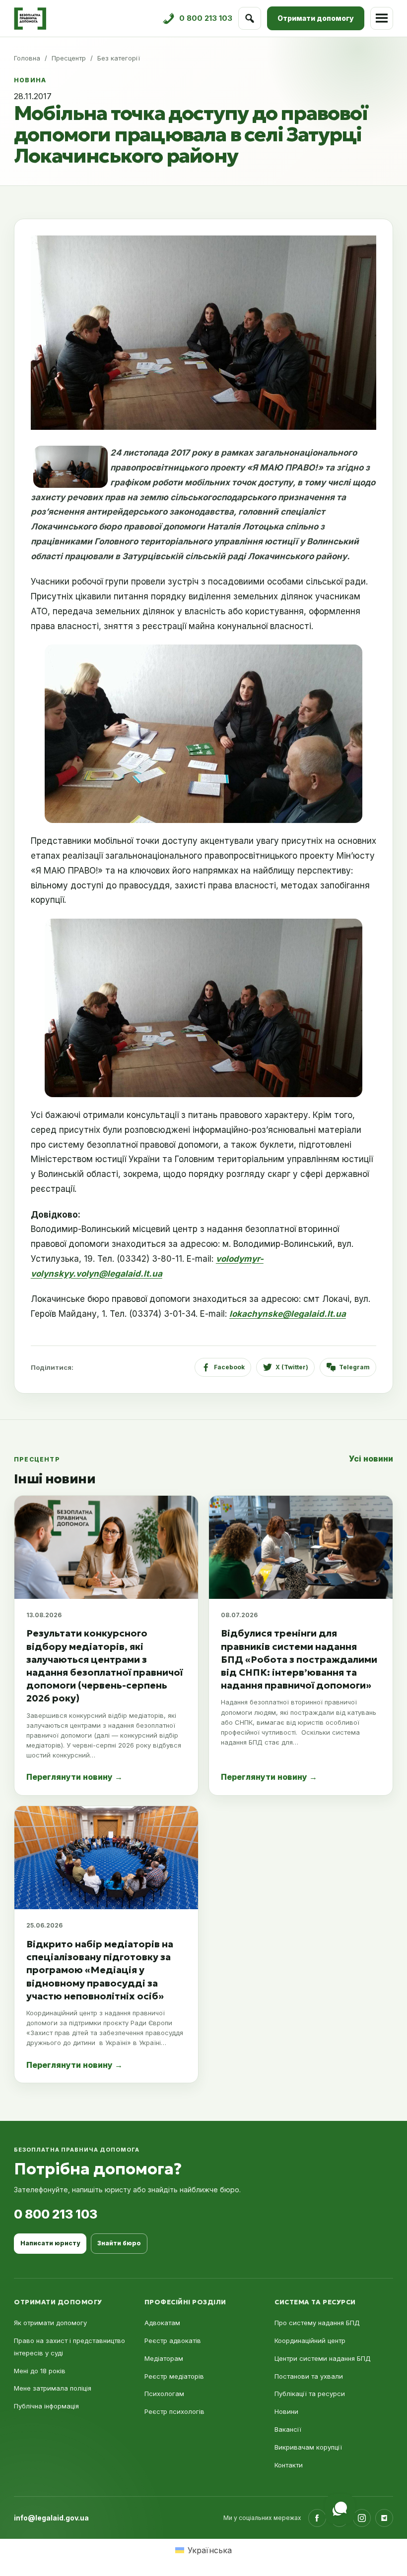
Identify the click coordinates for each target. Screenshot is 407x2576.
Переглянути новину (74, 1777)
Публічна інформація (46, 2406)
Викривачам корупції (308, 2447)
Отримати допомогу (316, 18)
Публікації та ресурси (310, 2394)
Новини (286, 2411)
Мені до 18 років (40, 2371)
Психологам (164, 2394)
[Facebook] (317, 2518)
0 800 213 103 (56, 2214)
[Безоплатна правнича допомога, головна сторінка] (30, 19)
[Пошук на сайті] (250, 18)
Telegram (354, 1367)
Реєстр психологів (174, 2411)
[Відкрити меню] (382, 18)
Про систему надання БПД (317, 2323)
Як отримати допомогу (50, 2323)
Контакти (289, 2465)
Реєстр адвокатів (173, 2341)
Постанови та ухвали (309, 2376)
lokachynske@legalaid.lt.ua (288, 1314)
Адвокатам (162, 2323)
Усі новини (371, 1459)
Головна (27, 58)
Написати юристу (50, 2243)
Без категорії (119, 58)
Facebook (229, 1367)
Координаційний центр (310, 2341)
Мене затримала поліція (53, 2388)
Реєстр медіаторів (174, 2376)
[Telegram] (384, 2518)
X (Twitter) (292, 1367)
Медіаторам (164, 2358)
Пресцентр (69, 58)
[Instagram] (362, 2518)
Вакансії (288, 2429)
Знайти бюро (119, 2243)
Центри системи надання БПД (323, 2358)
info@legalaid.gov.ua (51, 2518)
